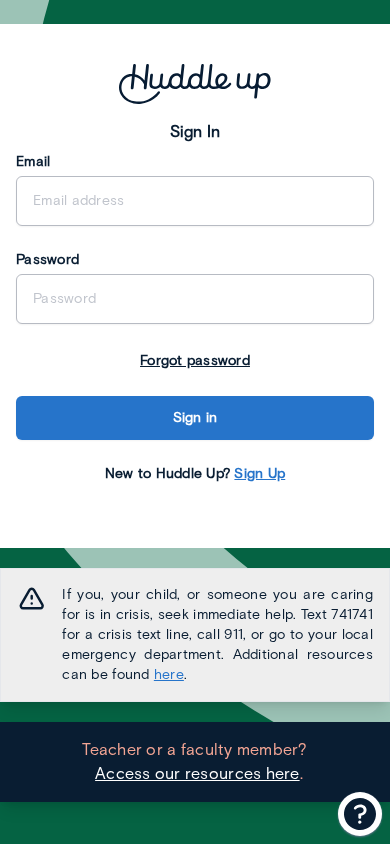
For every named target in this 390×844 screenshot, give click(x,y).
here (169, 674)
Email (33, 161)
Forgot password (195, 360)
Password (47, 259)
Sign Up (259, 473)
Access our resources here (197, 773)
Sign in (195, 417)
